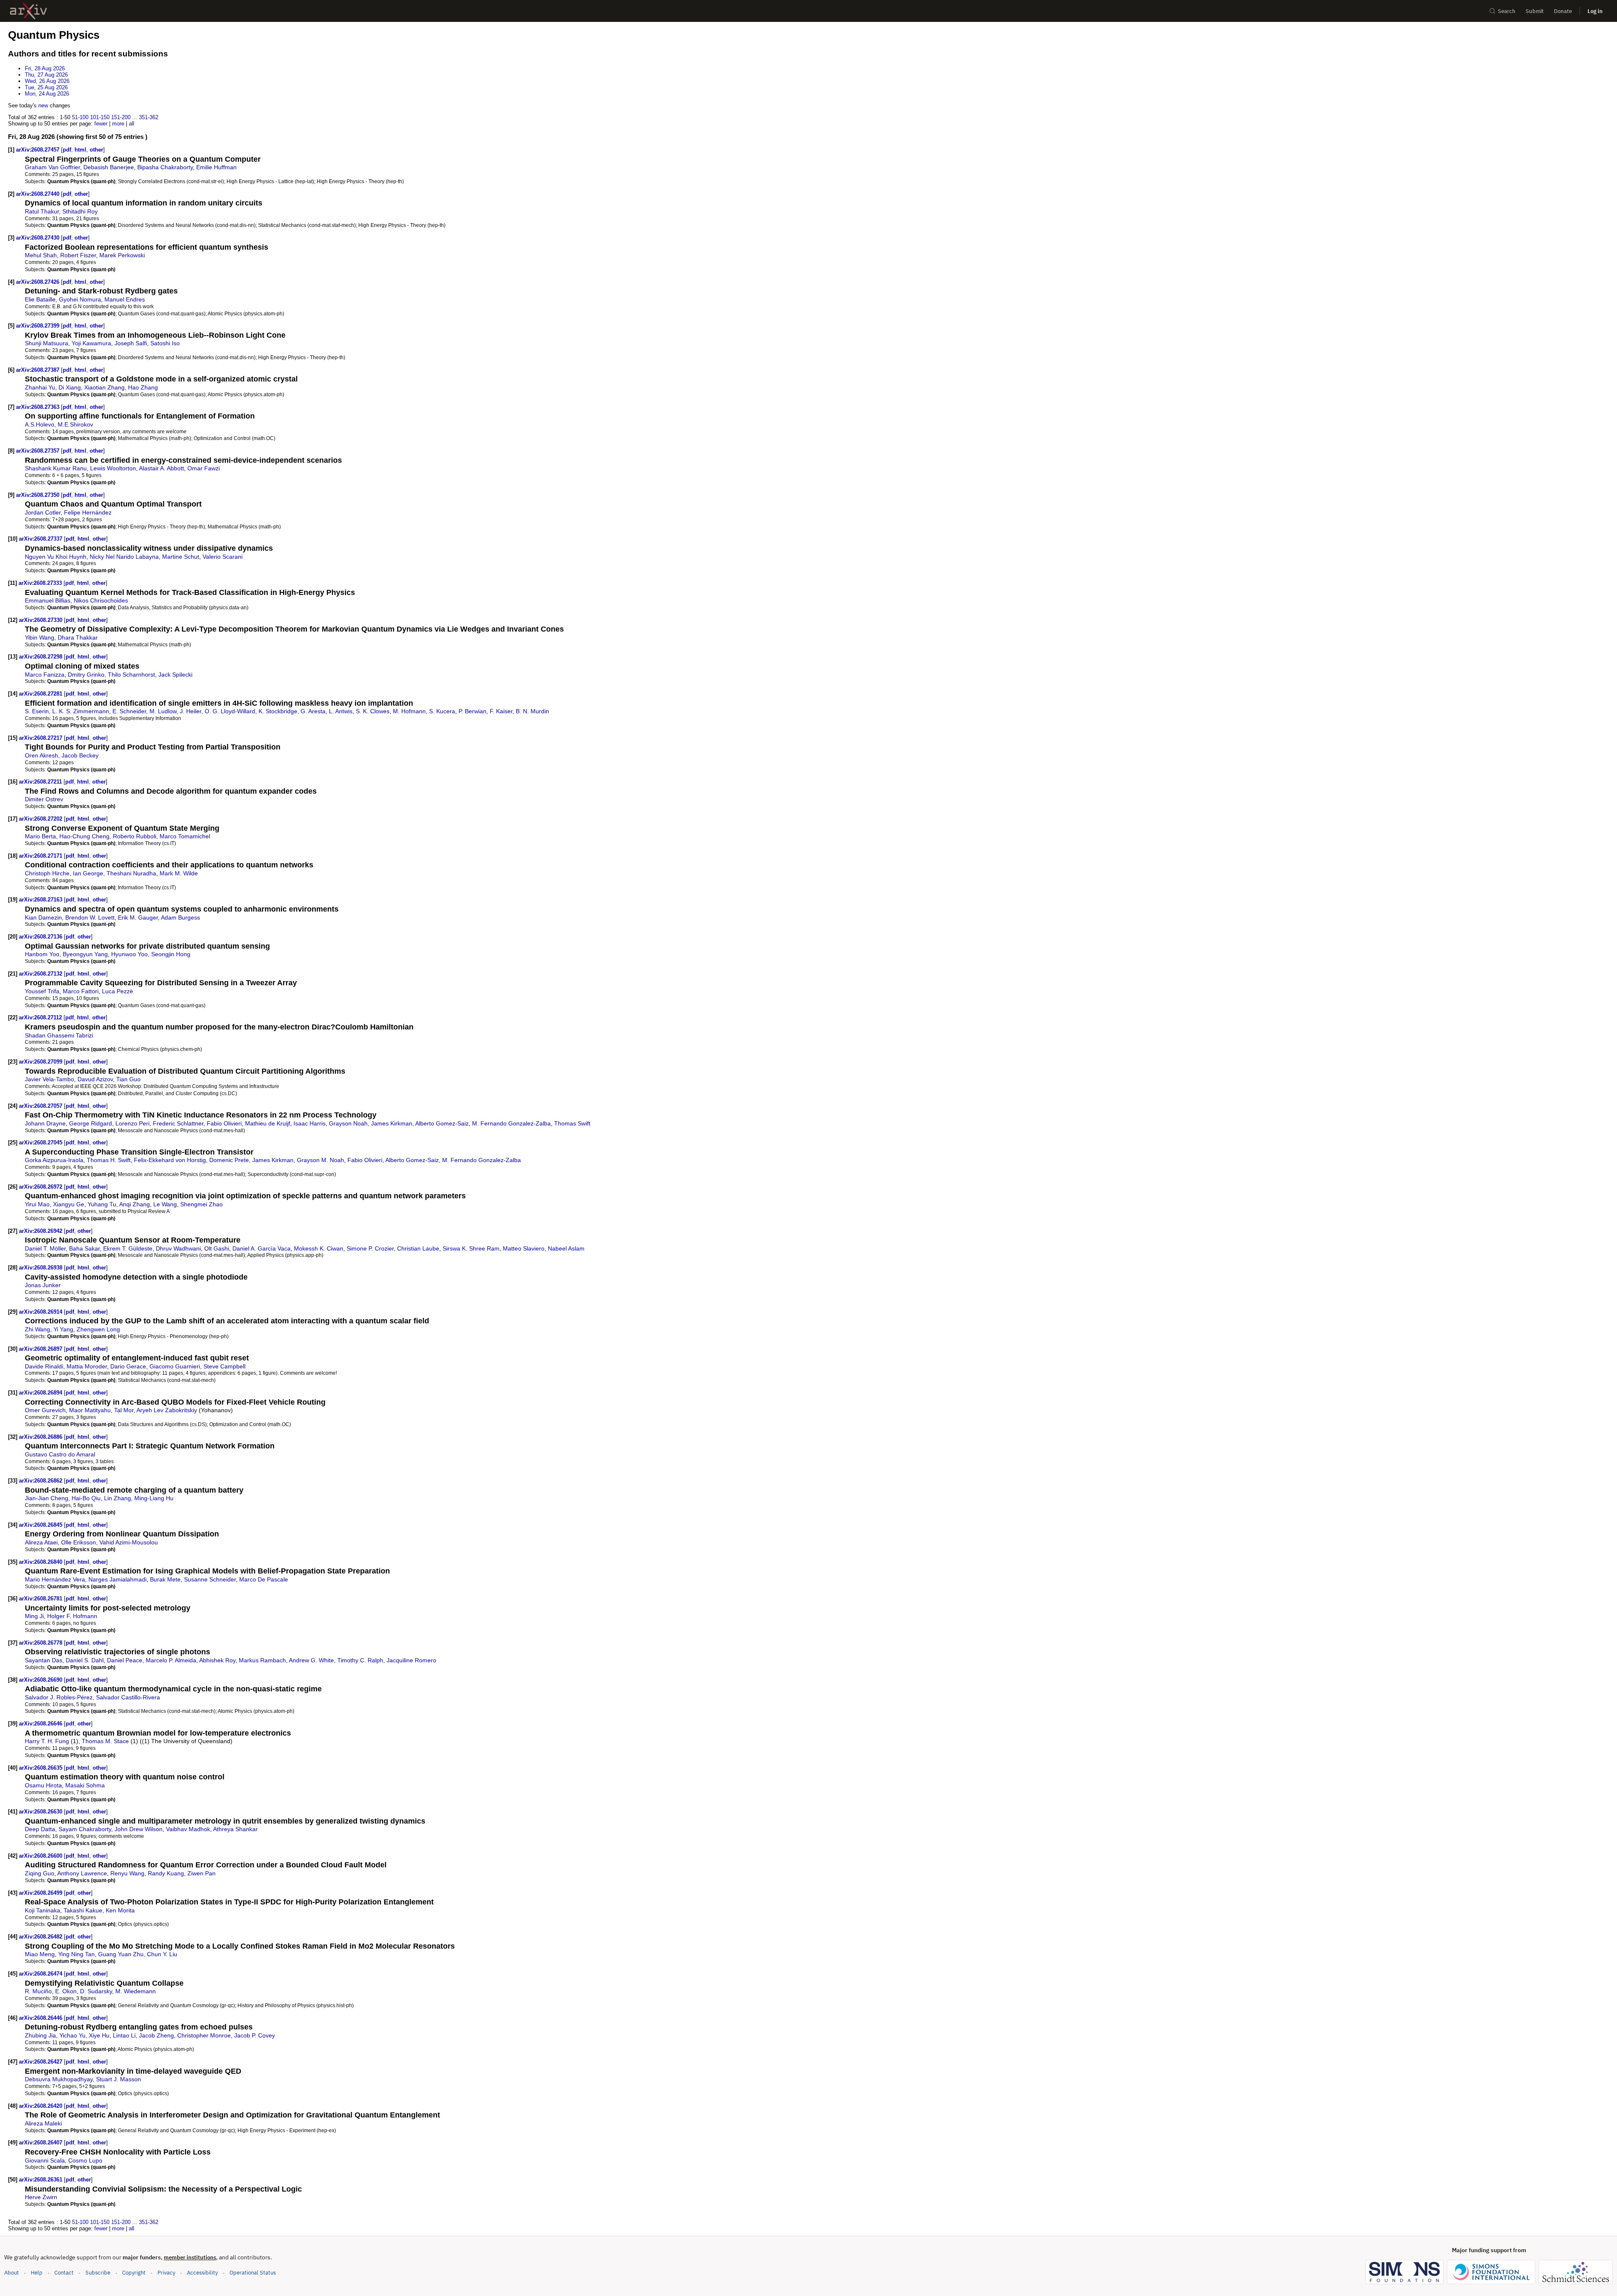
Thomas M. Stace (105, 1741)
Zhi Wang (37, 1329)
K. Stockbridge (278, 711)
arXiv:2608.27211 (41, 782)
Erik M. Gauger (138, 917)
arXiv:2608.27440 (39, 194)
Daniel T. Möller (45, 1248)
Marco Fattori (81, 991)
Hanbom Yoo (42, 954)
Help (37, 2273)
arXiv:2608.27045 (41, 1143)
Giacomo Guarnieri (175, 1366)
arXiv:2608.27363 (39, 407)
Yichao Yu (72, 2035)
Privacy (166, 2273)
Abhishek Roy (217, 1660)
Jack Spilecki (175, 675)
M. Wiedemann (136, 1991)
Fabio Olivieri (224, 1123)
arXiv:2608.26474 (41, 1974)
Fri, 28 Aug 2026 (45, 68)
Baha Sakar (84, 1248)
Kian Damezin (43, 917)
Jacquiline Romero (411, 1660)
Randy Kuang (166, 1873)
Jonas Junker (43, 1285)
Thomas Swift (572, 1123)
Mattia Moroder (87, 1366)
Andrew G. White (311, 1660)
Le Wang (165, 1204)
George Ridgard (91, 1123)
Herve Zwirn (41, 2197)
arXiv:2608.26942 (41, 1231)
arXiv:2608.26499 (41, 1893)
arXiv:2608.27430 (39, 238)
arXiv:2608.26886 (41, 1437)
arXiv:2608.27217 (41, 738)
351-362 (149, 117)
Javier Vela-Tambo (49, 1079)
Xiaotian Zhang (104, 387)
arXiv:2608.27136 (41, 937)
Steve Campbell (224, 1366)
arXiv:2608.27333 (41, 583)
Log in (1595, 11)
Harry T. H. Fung (47, 1741)
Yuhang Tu (102, 1204)
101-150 (100, 117)
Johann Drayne (45, 1123)
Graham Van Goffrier (52, 167)
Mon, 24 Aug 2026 (47, 94)
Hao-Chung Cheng (84, 836)
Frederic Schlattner (178, 1123)
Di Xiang (70, 387)
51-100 (80, 117)
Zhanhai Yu (40, 387)
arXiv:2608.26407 (41, 2143)
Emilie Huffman (216, 167)
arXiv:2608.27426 (39, 282)
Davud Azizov (95, 1079)
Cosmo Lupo (85, 2160)
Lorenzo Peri (132, 1123)
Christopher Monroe (204, 2035)
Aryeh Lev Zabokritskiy (167, 1410)
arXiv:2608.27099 (41, 1062)
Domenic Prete (229, 1160)
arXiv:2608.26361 (41, 2180)
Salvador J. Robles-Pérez (59, 1697)
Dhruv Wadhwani (178, 1248)
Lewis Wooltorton (113, 468)
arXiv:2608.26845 (41, 1525)
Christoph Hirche (47, 873)
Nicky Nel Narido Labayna (124, 557)
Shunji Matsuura (47, 343)
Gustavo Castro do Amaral (60, 1454)
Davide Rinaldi (44, 1366)
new (43, 105)
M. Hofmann (409, 711)
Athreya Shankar (235, 1829)
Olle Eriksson (79, 1542)
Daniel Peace (125, 1660)
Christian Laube (418, 1248)
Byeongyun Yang (85, 954)
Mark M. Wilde (179, 873)
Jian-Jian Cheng (47, 1498)
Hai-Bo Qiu (86, 1498)
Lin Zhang (117, 1498)
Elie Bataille (40, 299)
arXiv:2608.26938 (41, 1268)
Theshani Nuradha (131, 873)
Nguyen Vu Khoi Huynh (56, 557)
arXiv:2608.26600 (41, 1856)
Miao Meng (40, 1954)
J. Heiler (191, 711)
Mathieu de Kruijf (268, 1123)
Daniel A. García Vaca (261, 1248)
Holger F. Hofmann (72, 1616)
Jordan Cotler (43, 512)
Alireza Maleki (43, 2123)
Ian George (88, 873)
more (118, 124)
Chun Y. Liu (162, 1954)
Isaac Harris (310, 1123)
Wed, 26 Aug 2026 (47, 81)
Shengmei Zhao (201, 1204)
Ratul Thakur (42, 211)
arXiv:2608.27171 (41, 856)
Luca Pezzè (117, 991)
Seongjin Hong (171, 954)
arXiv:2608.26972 (41, 1187)
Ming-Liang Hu (154, 1498)
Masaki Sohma (85, 1785)
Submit (1535, 11)
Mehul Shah (41, 255)
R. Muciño (38, 1991)
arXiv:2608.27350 (39, 495)
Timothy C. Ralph (360, 1660)
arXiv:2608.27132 (41, 974)
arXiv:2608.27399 (39, 326)
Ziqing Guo (40, 1873)
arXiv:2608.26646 (41, 1724)
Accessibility (202, 2273)
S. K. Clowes (373, 711)
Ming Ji (34, 1616)
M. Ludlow (163, 711)
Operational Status (253, 2272)
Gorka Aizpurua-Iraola (54, 1160)
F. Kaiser (501, 711)
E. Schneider (129, 711)
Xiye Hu (99, 2035)
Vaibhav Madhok (188, 1829)
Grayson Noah (348, 1123)
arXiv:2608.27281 (41, 694)
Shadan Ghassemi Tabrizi (59, 1035)
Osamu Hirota (43, 1785)
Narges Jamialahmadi (117, 1579)
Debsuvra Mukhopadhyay (59, 2079)
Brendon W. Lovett (90, 917)
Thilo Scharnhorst (131, 675)
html (80, 150)
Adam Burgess (180, 917)
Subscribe (98, 2273)
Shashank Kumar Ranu (56, 468)
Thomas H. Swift (109, 1160)
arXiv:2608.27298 (41, 657)
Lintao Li (124, 2035)
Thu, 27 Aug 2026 (46, 75)
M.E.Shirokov (75, 424)
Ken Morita (120, 1910)
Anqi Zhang (135, 1204)
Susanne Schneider (210, 1579)
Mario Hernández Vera (55, 1579)
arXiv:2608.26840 (41, 1562)
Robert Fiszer (78, 255)
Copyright (134, 2273)
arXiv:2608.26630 (41, 1812)
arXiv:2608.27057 (41, 1106)
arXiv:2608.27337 (41, 539)
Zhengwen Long (98, 1329)
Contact (64, 2273)
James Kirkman (392, 1123)
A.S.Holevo (40, 424)
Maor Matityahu (90, 1410)
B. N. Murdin (532, 711)
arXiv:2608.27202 (41, 819)
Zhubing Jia (40, 2035)
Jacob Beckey (80, 755)
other (96, 150)
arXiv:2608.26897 (41, 1349)
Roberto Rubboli (135, 836)
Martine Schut (181, 557)
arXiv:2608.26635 (41, 1768)
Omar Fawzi (204, 468)
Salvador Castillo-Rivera (128, 1697)
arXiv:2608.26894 (41, 1393)
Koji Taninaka (43, 1910)
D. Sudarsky (96, 1991)
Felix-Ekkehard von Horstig (170, 1160)
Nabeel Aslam (566, 1248)
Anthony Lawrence (82, 1873)
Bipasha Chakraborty (165, 167)
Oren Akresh (41, 755)
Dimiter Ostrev (44, 799)
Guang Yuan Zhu (121, 1954)
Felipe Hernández (88, 512)
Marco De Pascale (264, 1579)
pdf (67, 150)
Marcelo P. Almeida (171, 1660)
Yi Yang (63, 1329)
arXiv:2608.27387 (39, 370)
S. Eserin (37, 711)
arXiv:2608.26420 (41, 2106)
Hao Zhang (143, 387)
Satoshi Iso (165, 343)
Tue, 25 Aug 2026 (46, 87)
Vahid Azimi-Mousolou (129, 1542)
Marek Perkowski (122, 255)
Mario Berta (40, 836)
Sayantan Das (44, 1660)
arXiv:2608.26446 (41, 2018)
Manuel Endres (125, 299)
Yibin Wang (40, 637)
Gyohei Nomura (80, 299)
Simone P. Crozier (370, 1248)
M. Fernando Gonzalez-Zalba (511, 1123)
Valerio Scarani (223, 557)
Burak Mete (165, 1579)
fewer (101, 124)
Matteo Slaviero (524, 1248)
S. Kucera (442, 711)
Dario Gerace (128, 1366)
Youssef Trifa (42, 991)
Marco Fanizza (45, 675)
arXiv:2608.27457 (39, 150)
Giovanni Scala (45, 2160)
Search (1507, 11)
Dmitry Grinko (86, 675)
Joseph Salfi (131, 343)
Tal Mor (124, 1410)
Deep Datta (40, 1829)
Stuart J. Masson (119, 2079)
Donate (1563, 11)
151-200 (121, 117)
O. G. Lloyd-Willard (230, 711)
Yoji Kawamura (91, 343)
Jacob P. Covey (255, 2035)
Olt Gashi (217, 1248)
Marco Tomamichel (185, 836)
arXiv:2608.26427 (41, 2062)
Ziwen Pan (201, 1873)
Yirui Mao (37, 1204)
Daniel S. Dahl (85, 1660)
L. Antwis (341, 711)
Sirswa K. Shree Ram (471, 1248)
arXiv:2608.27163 (41, 900)
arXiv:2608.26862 (41, 1481)
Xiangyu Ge (69, 1204)
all (132, 124)
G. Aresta (313, 711)
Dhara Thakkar (78, 637)
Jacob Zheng (156, 2035)
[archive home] (28, 11)
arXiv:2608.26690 (41, 1680)
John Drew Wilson (139, 1829)
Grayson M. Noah (320, 1160)
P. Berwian (472, 711)
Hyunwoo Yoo (129, 954)
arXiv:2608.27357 (39, 451)
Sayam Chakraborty (85, 1829)
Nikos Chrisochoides (101, 600)
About (12, 2273)
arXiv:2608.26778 (41, 1643)
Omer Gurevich (45, 1410)
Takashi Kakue (83, 1910)
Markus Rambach (262, 1660)
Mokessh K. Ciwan (319, 1248)
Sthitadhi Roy (80, 211)
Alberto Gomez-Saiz (442, 1123)
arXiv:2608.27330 (41, 620)
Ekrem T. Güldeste (128, 1248)
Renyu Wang (127, 1873)
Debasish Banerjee (109, 167)
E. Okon (66, 1991)
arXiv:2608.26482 (41, 1937)
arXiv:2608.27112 (41, 1017)
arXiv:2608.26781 (41, 1599)
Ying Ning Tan (76, 1954)
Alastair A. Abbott (161, 468)
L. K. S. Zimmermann (81, 711)
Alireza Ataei (41, 1542)
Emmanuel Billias (48, 600)
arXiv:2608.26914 (41, 1312)
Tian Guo (128, 1079)
